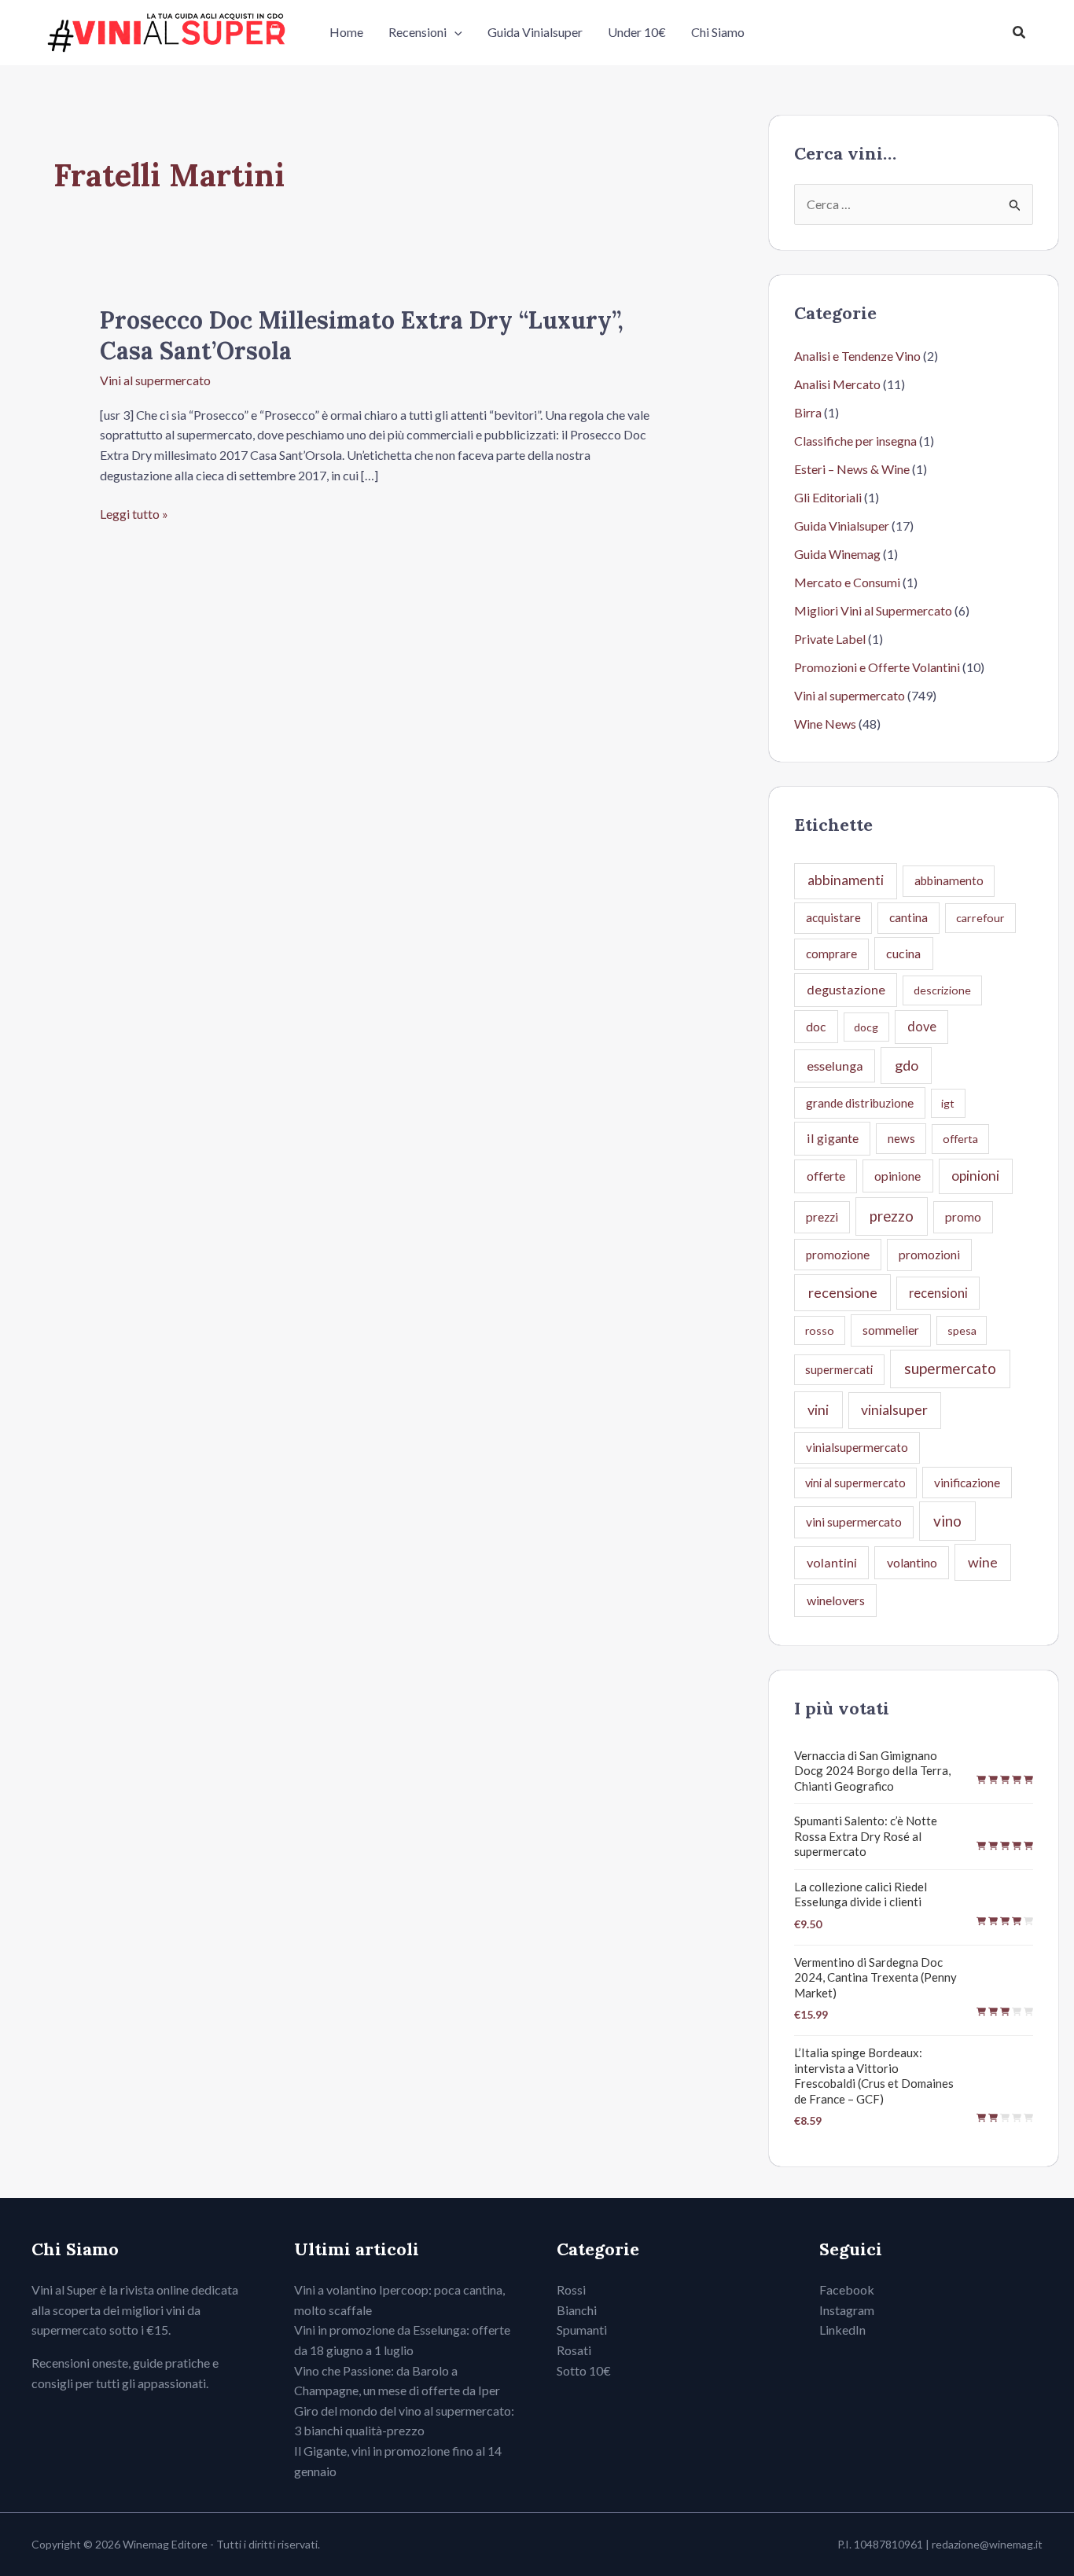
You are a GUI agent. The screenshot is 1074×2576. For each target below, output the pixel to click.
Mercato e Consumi (847, 582)
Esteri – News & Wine (852, 469)
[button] (454, 32)
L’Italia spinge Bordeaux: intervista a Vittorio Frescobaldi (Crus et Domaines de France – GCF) (874, 2076)
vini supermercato (854, 1522)
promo (963, 1217)
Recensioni (417, 32)
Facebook (847, 2289)
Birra (808, 412)
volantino (912, 1562)
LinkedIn (842, 2330)
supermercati (839, 1369)
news (901, 1138)
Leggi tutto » (134, 515)
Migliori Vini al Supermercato (873, 610)
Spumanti (582, 2330)
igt (948, 1103)
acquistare (833, 917)
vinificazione (967, 1483)
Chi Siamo (718, 32)
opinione (897, 1176)
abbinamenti (846, 880)
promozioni (929, 1255)
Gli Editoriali (828, 497)
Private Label (830, 639)
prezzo (892, 1216)
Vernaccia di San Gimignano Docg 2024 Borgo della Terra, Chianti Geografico (872, 1771)
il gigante (833, 1138)
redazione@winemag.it (987, 2544)
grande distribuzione (860, 1103)
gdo (907, 1065)
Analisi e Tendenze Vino (857, 356)
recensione (843, 1292)
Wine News (825, 724)
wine (983, 1562)
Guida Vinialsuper (535, 32)
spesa (962, 1330)
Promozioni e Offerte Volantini (877, 667)
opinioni (975, 1176)
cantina (908, 917)
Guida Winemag (837, 554)
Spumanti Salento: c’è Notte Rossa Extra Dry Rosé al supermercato (866, 1836)
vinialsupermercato (857, 1447)
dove (922, 1026)
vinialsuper (894, 1410)
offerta (960, 1139)
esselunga (835, 1066)
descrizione (942, 990)
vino (947, 1521)
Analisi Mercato (837, 384)
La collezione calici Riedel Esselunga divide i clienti (861, 1894)
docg (866, 1027)
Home (346, 32)
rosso (820, 1330)
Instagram (847, 2310)
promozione (838, 1255)
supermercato (950, 1368)
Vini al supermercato (155, 380)
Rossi (571, 2289)
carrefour (980, 918)
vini (818, 1409)
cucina (903, 953)
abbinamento (949, 880)
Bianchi (577, 2310)
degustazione (846, 989)
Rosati (574, 2350)
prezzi (822, 1217)
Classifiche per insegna (855, 441)
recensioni (938, 1293)
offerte (826, 1176)
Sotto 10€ (584, 2370)
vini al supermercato (855, 1483)
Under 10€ (637, 32)
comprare (831, 954)
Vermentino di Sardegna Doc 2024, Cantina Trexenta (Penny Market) (875, 1977)
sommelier (891, 1330)
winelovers (836, 1600)
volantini (832, 1562)
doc (816, 1026)
